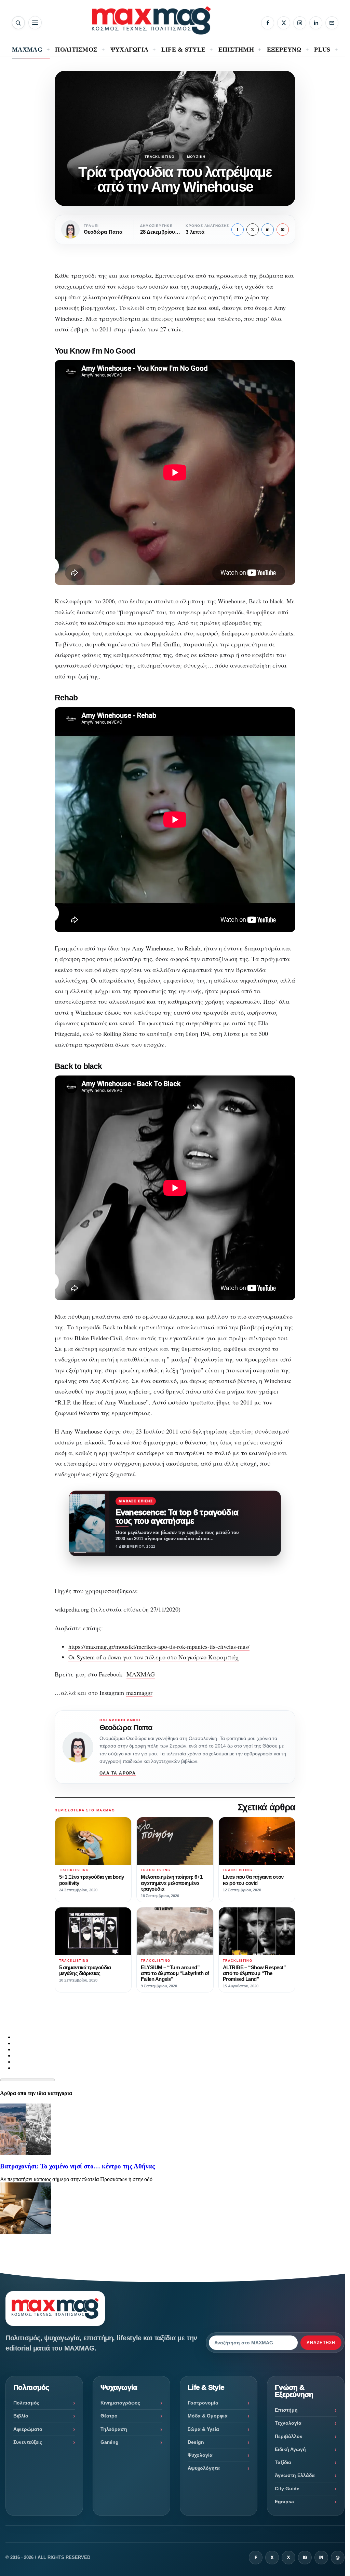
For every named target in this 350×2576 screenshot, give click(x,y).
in (268, 230)
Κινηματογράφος (120, 2403)
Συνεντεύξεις (28, 2442)
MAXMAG (141, 1674)
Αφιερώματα (28, 2429)
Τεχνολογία (288, 2423)
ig (305, 2558)
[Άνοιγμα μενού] (35, 23)
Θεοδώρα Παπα (126, 1728)
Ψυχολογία (200, 2455)
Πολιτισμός (26, 2403)
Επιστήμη (286, 2410)
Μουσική (196, 157)
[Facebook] (268, 23)
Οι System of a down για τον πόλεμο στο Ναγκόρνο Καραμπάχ (153, 1657)
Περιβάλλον (289, 2436)
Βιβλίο (21, 2416)
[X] (284, 23)
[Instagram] (300, 23)
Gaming (110, 2442)
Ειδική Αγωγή (290, 2449)
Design (196, 2442)
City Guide (287, 2489)
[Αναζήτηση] (18, 23)
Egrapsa (284, 2502)
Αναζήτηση (321, 2343)
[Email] (332, 23)
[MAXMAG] (151, 20)
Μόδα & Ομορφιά (208, 2416)
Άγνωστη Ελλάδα (295, 2475)
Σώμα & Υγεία (203, 2429)
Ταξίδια (283, 2462)
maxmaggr (139, 1693)
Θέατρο (109, 2416)
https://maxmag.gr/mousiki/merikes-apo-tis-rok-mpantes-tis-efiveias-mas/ (159, 1646)
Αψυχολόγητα (204, 2468)
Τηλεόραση (114, 2429)
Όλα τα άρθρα (118, 1773)
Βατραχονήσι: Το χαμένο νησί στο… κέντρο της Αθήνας (77, 2166)
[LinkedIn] (316, 23)
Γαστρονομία (203, 2403)
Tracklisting (160, 157)
